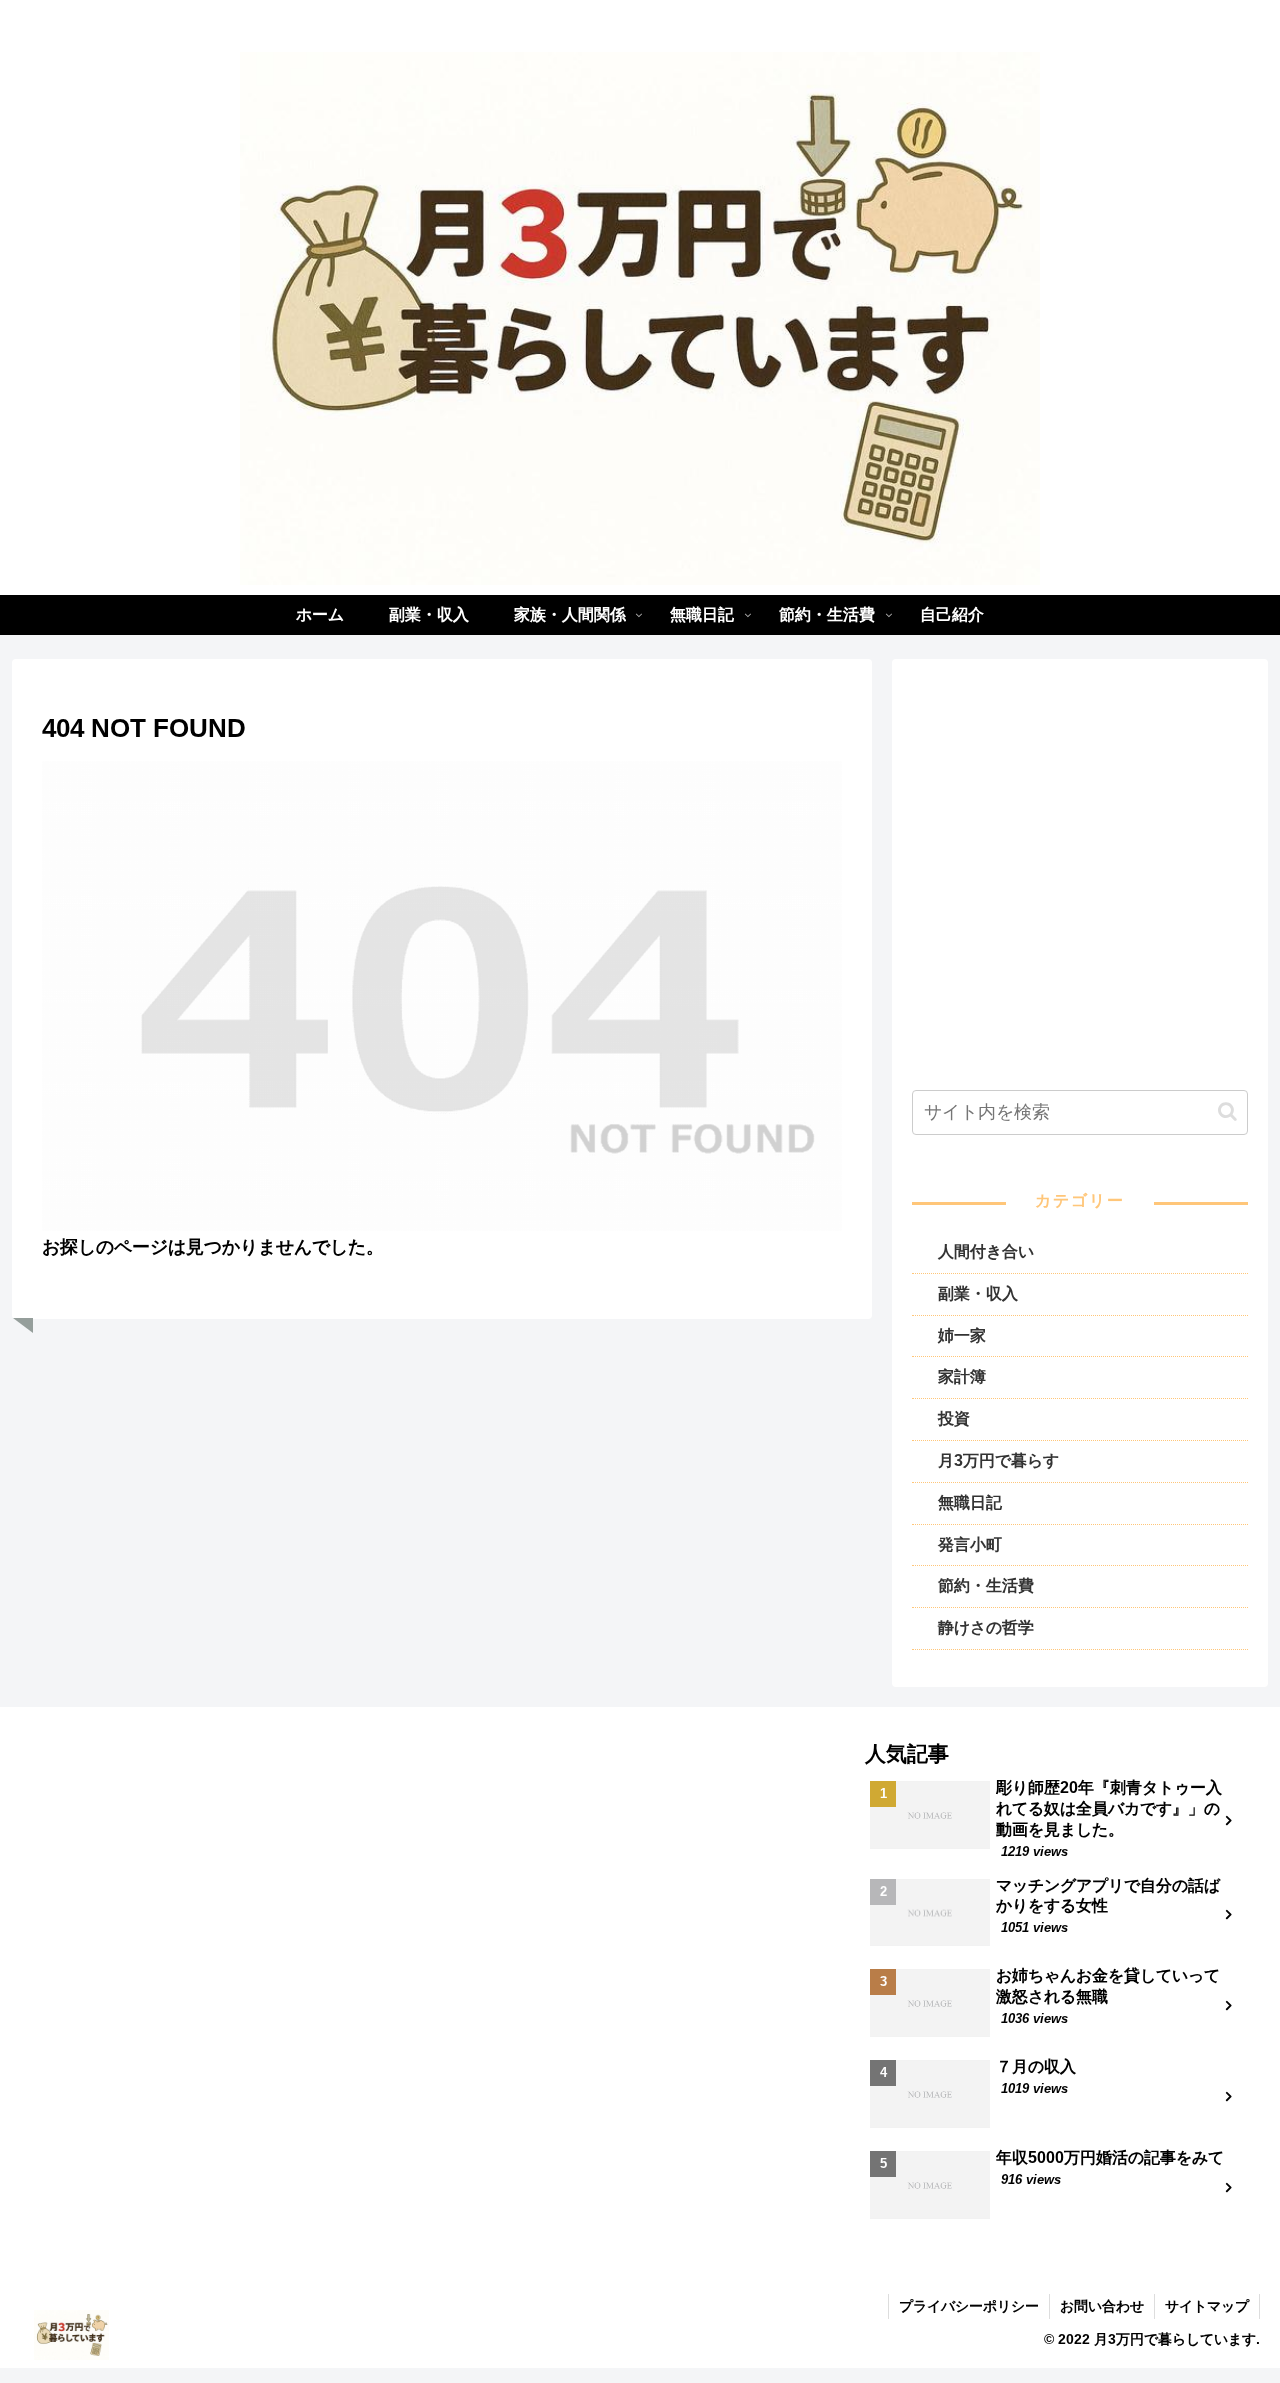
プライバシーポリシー (969, 2306)
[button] (1227, 1111)
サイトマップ (1207, 2306)
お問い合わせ (1102, 2306)
